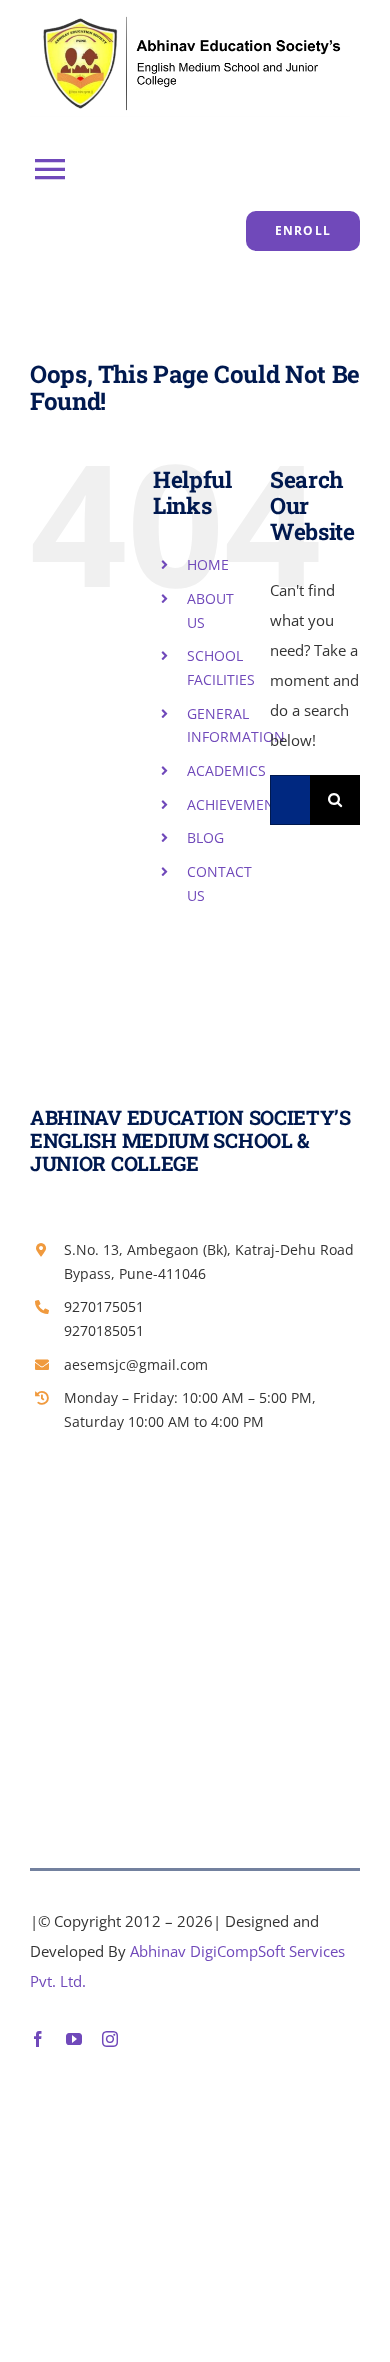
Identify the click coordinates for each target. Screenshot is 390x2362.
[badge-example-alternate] (190, 17)
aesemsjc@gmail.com (136, 1364)
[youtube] (74, 2039)
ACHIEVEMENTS (239, 804)
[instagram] (110, 2039)
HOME (208, 564)
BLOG (205, 837)
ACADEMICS (226, 770)
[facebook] (38, 2039)
